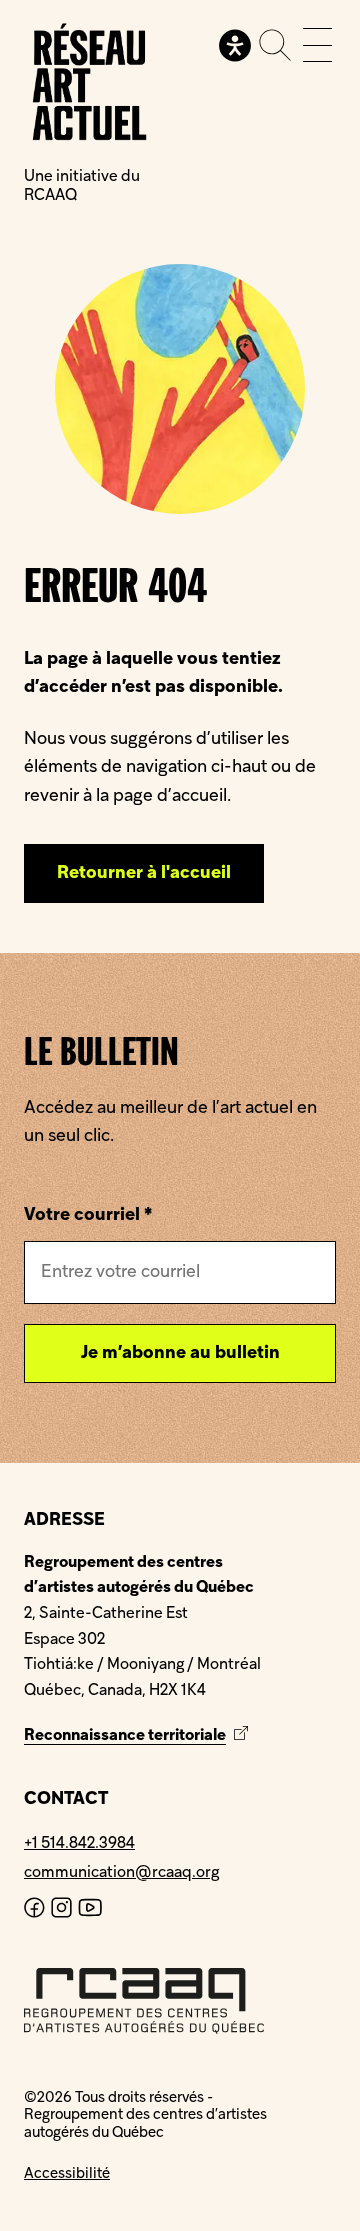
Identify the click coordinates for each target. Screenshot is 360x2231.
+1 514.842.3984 (79, 1844)
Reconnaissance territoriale (138, 1736)
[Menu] (317, 45)
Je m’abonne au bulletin (180, 1353)
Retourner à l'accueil (144, 873)
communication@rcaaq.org (121, 1873)
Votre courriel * (88, 1215)
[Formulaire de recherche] (275, 45)
